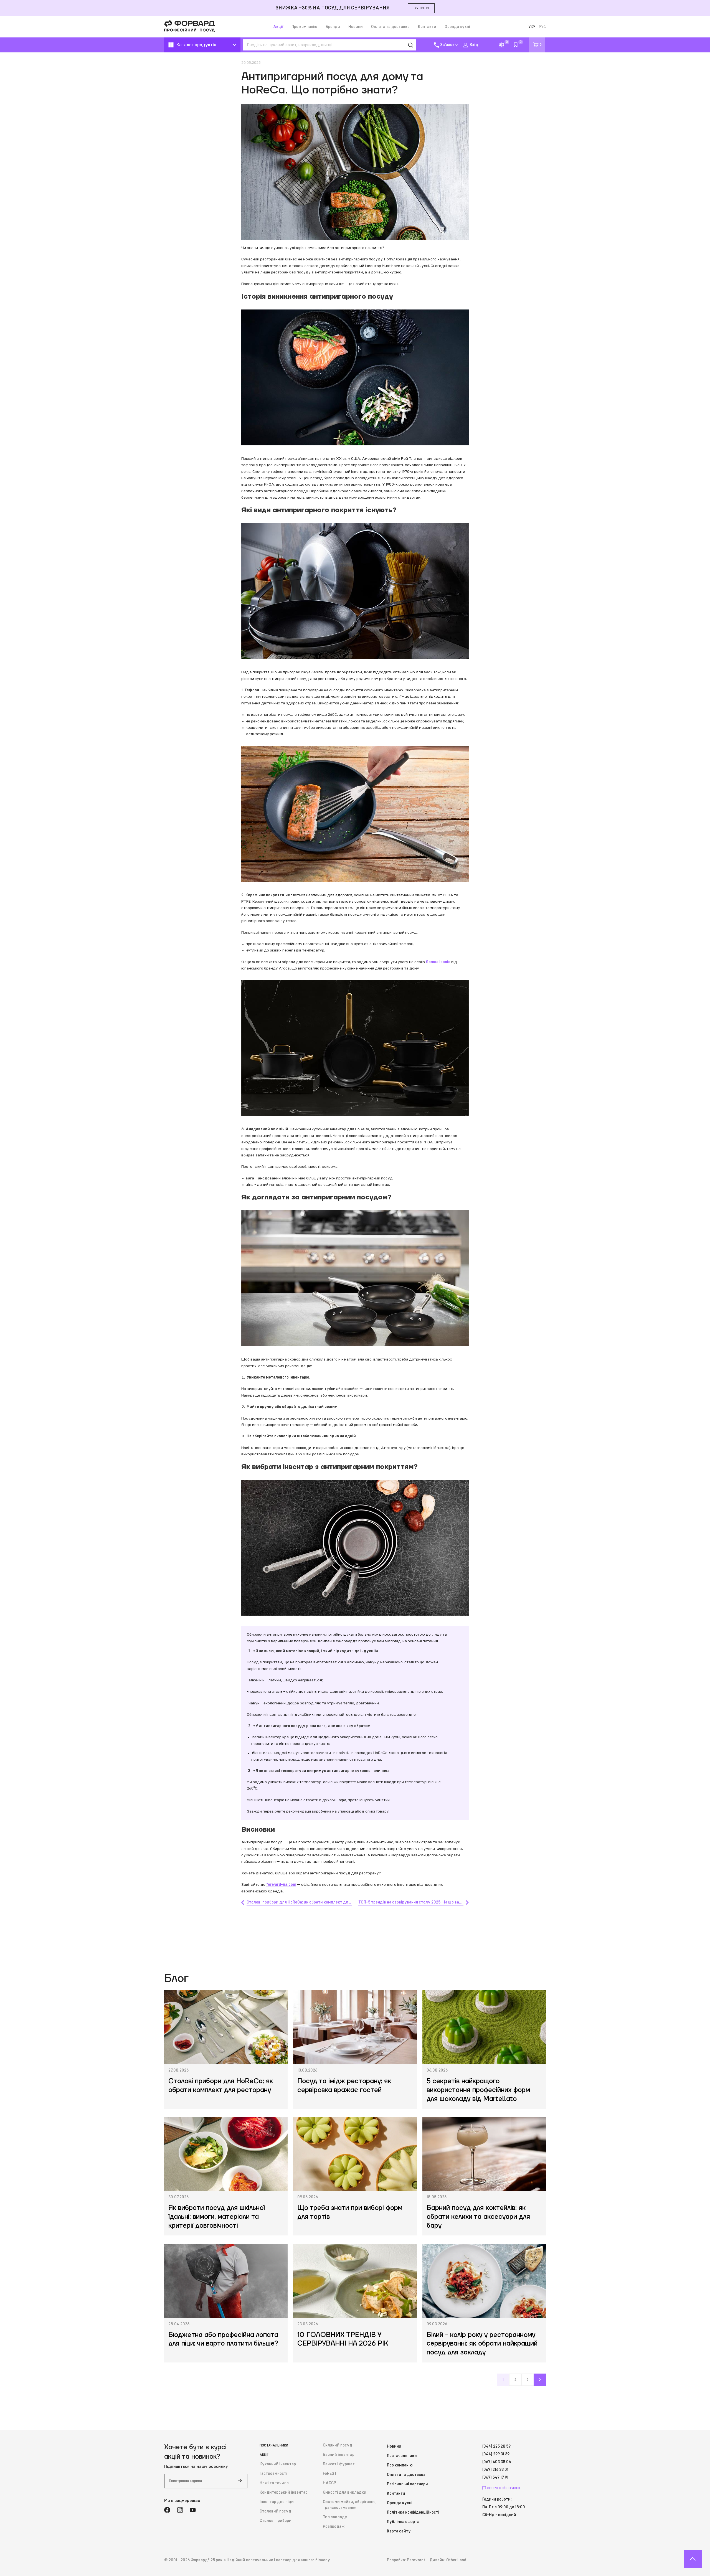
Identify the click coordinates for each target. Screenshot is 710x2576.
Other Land (456, 2560)
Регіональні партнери (407, 2484)
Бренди (333, 27)
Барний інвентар (339, 2455)
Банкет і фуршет (339, 2464)
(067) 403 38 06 (497, 2462)
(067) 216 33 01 (495, 2470)
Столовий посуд (275, 2511)
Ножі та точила (274, 2483)
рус (542, 27)
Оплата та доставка (390, 27)
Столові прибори (276, 2521)
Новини (356, 27)
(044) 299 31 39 (496, 2454)
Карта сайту (399, 2531)
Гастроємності (273, 2474)
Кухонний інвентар (278, 2464)
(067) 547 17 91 (495, 2478)
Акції (278, 27)
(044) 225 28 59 (496, 2446)
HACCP (329, 2483)
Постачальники (274, 2445)
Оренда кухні (457, 27)
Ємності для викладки (345, 2493)
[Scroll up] (693, 2559)
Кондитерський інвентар (284, 2493)
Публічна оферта (403, 2522)
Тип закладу (335, 2517)
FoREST (330, 2474)
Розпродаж (334, 2527)
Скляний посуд (338, 2445)
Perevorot (416, 2560)
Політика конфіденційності (413, 2512)
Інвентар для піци (277, 2502)
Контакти (427, 27)
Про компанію (304, 27)
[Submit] (240, 2481)
